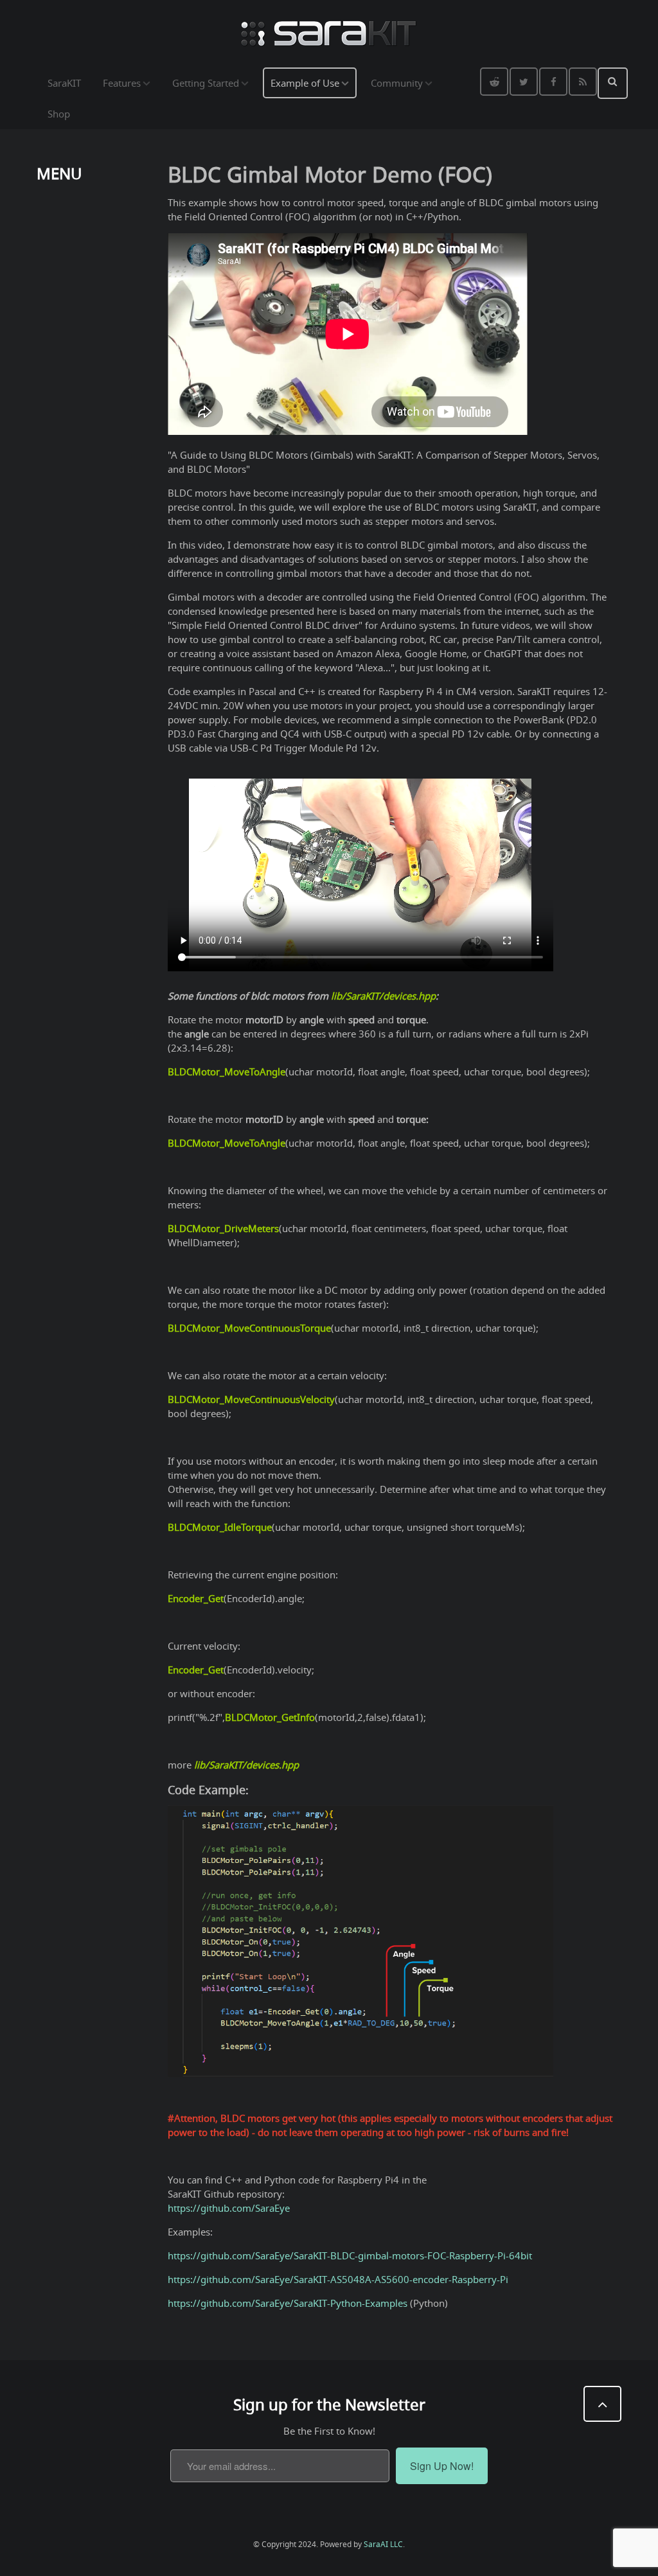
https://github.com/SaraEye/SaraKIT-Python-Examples (288, 2303)
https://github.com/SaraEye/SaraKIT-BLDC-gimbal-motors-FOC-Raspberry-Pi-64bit (350, 2255)
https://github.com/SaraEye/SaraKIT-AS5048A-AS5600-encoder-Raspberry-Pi (338, 2279)
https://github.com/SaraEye (229, 2208)
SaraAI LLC (383, 2544)
